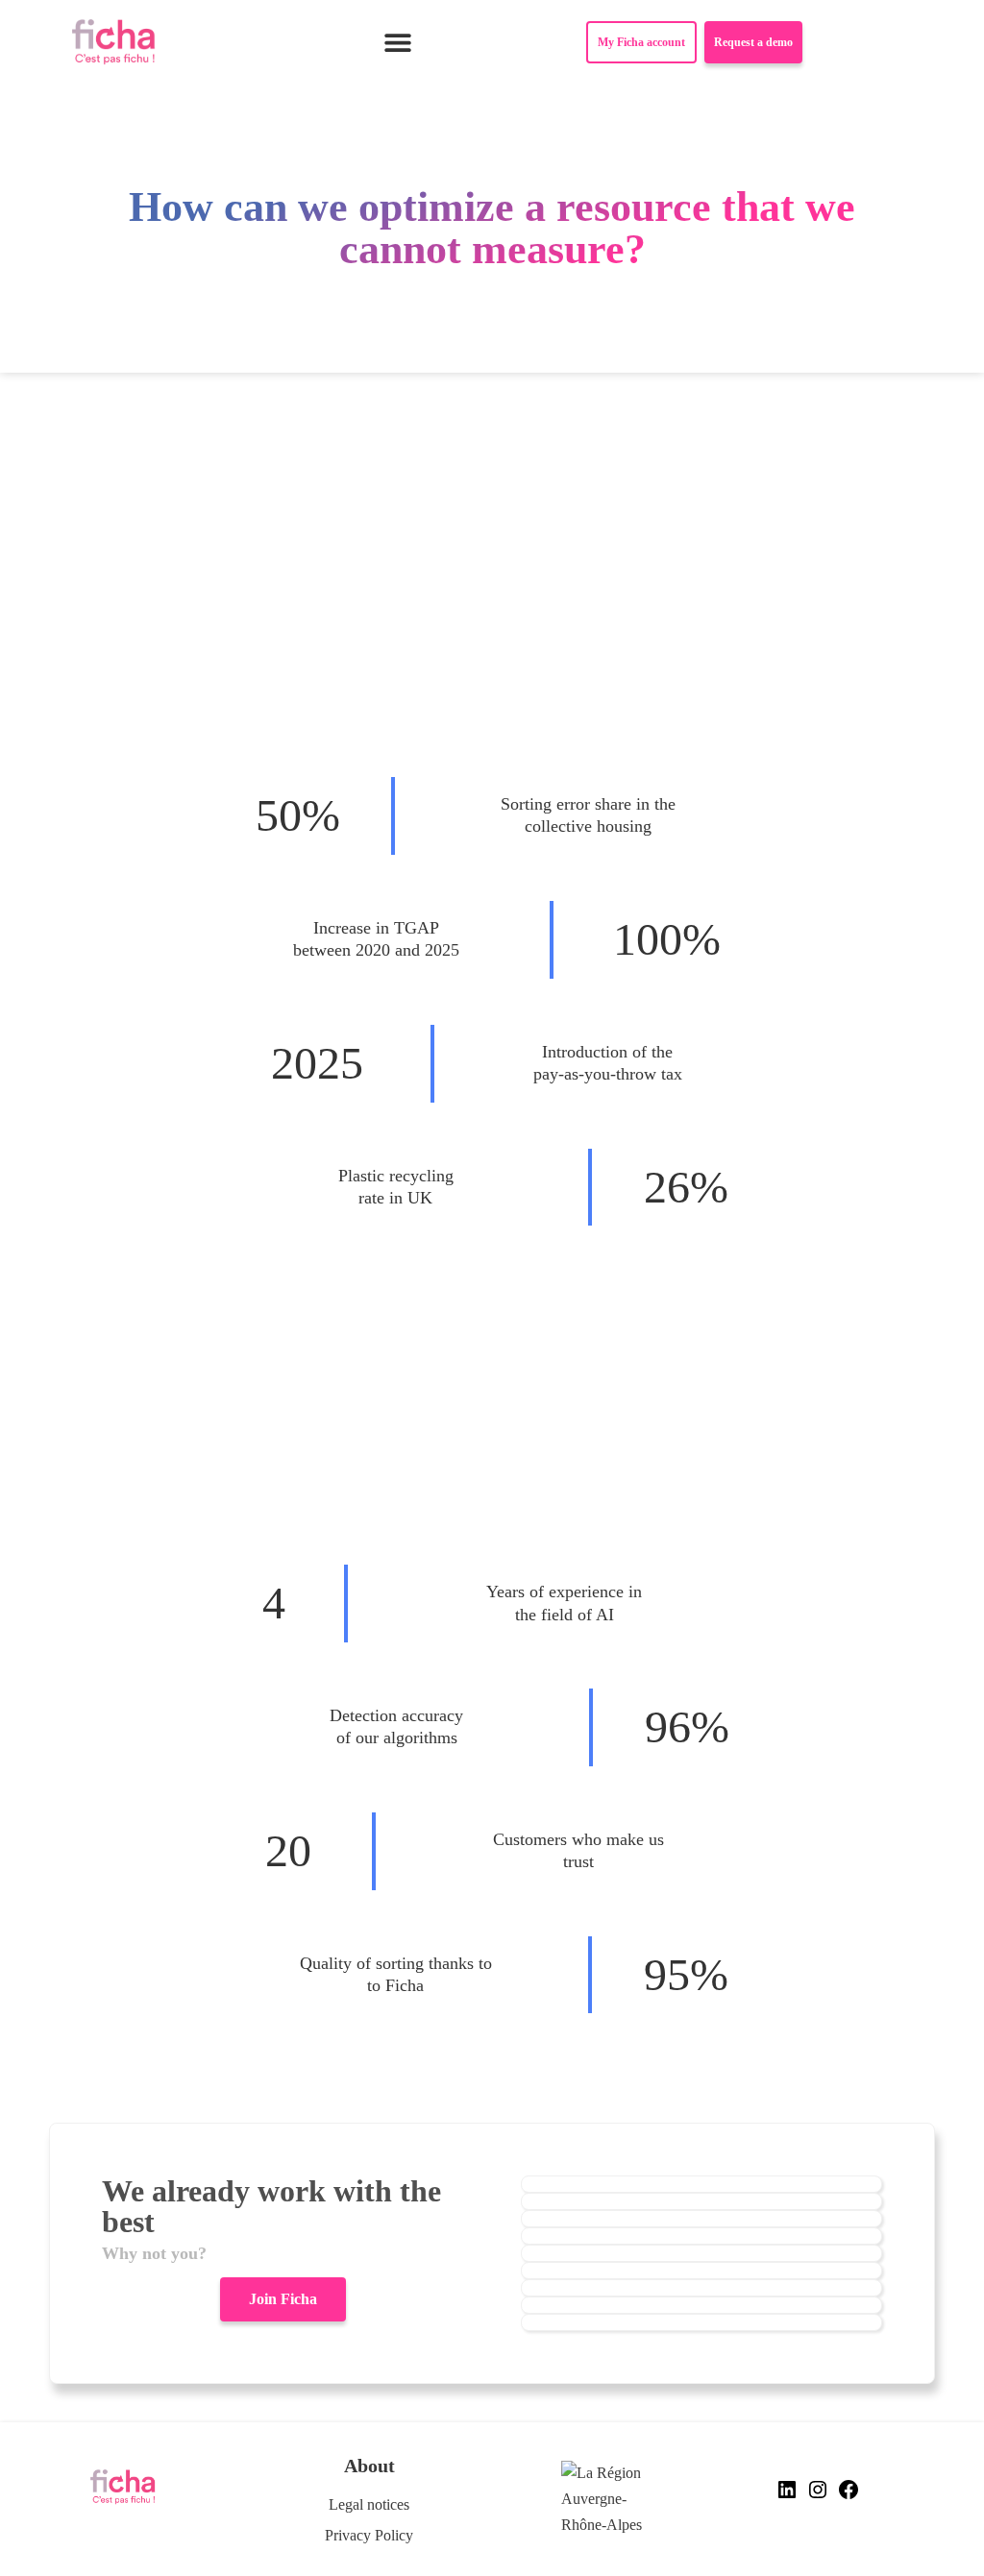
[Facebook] (849, 2496)
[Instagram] (818, 2496)
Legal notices (369, 2504)
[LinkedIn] (787, 2496)
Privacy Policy (369, 2535)
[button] (397, 43)
